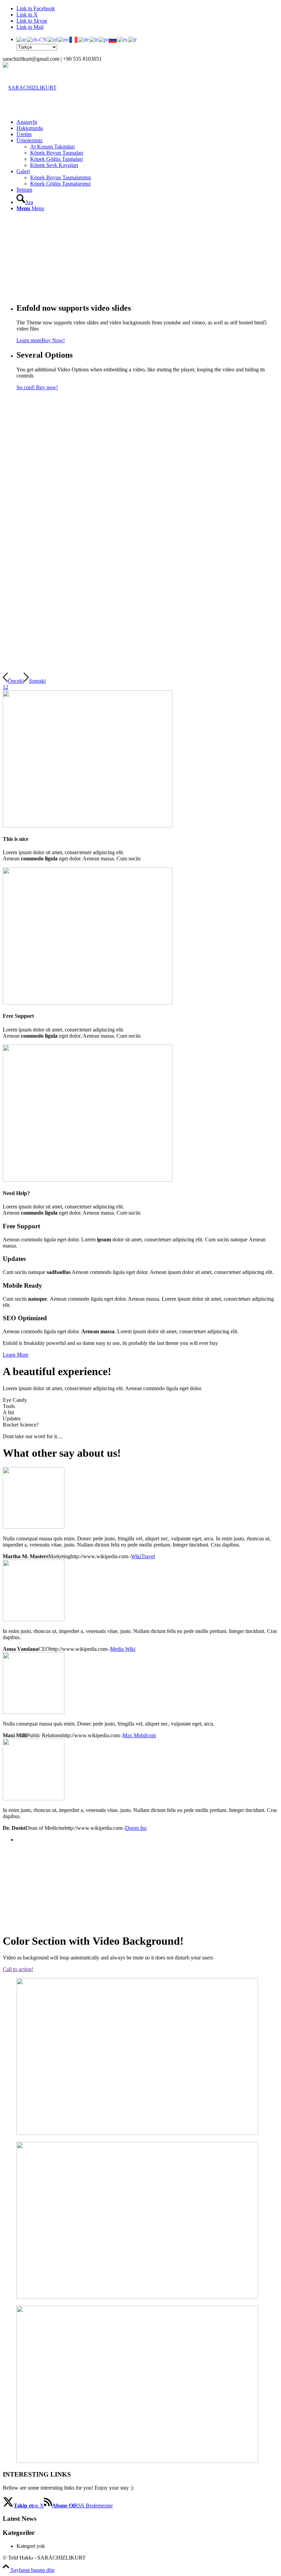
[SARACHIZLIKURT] (30, 88)
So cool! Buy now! (37, 387)
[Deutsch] (84, 39)
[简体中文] (37, 39)
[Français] (74, 39)
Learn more (29, 340)
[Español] (123, 39)
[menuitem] (147, 43)
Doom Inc (136, 1828)
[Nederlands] (53, 39)
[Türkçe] (133, 39)
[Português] (103, 39)
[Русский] (113, 39)
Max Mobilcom (139, 1735)
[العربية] (22, 39)
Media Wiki (123, 1649)
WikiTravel (143, 1556)
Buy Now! (53, 340)
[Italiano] (94, 39)
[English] (64, 39)
